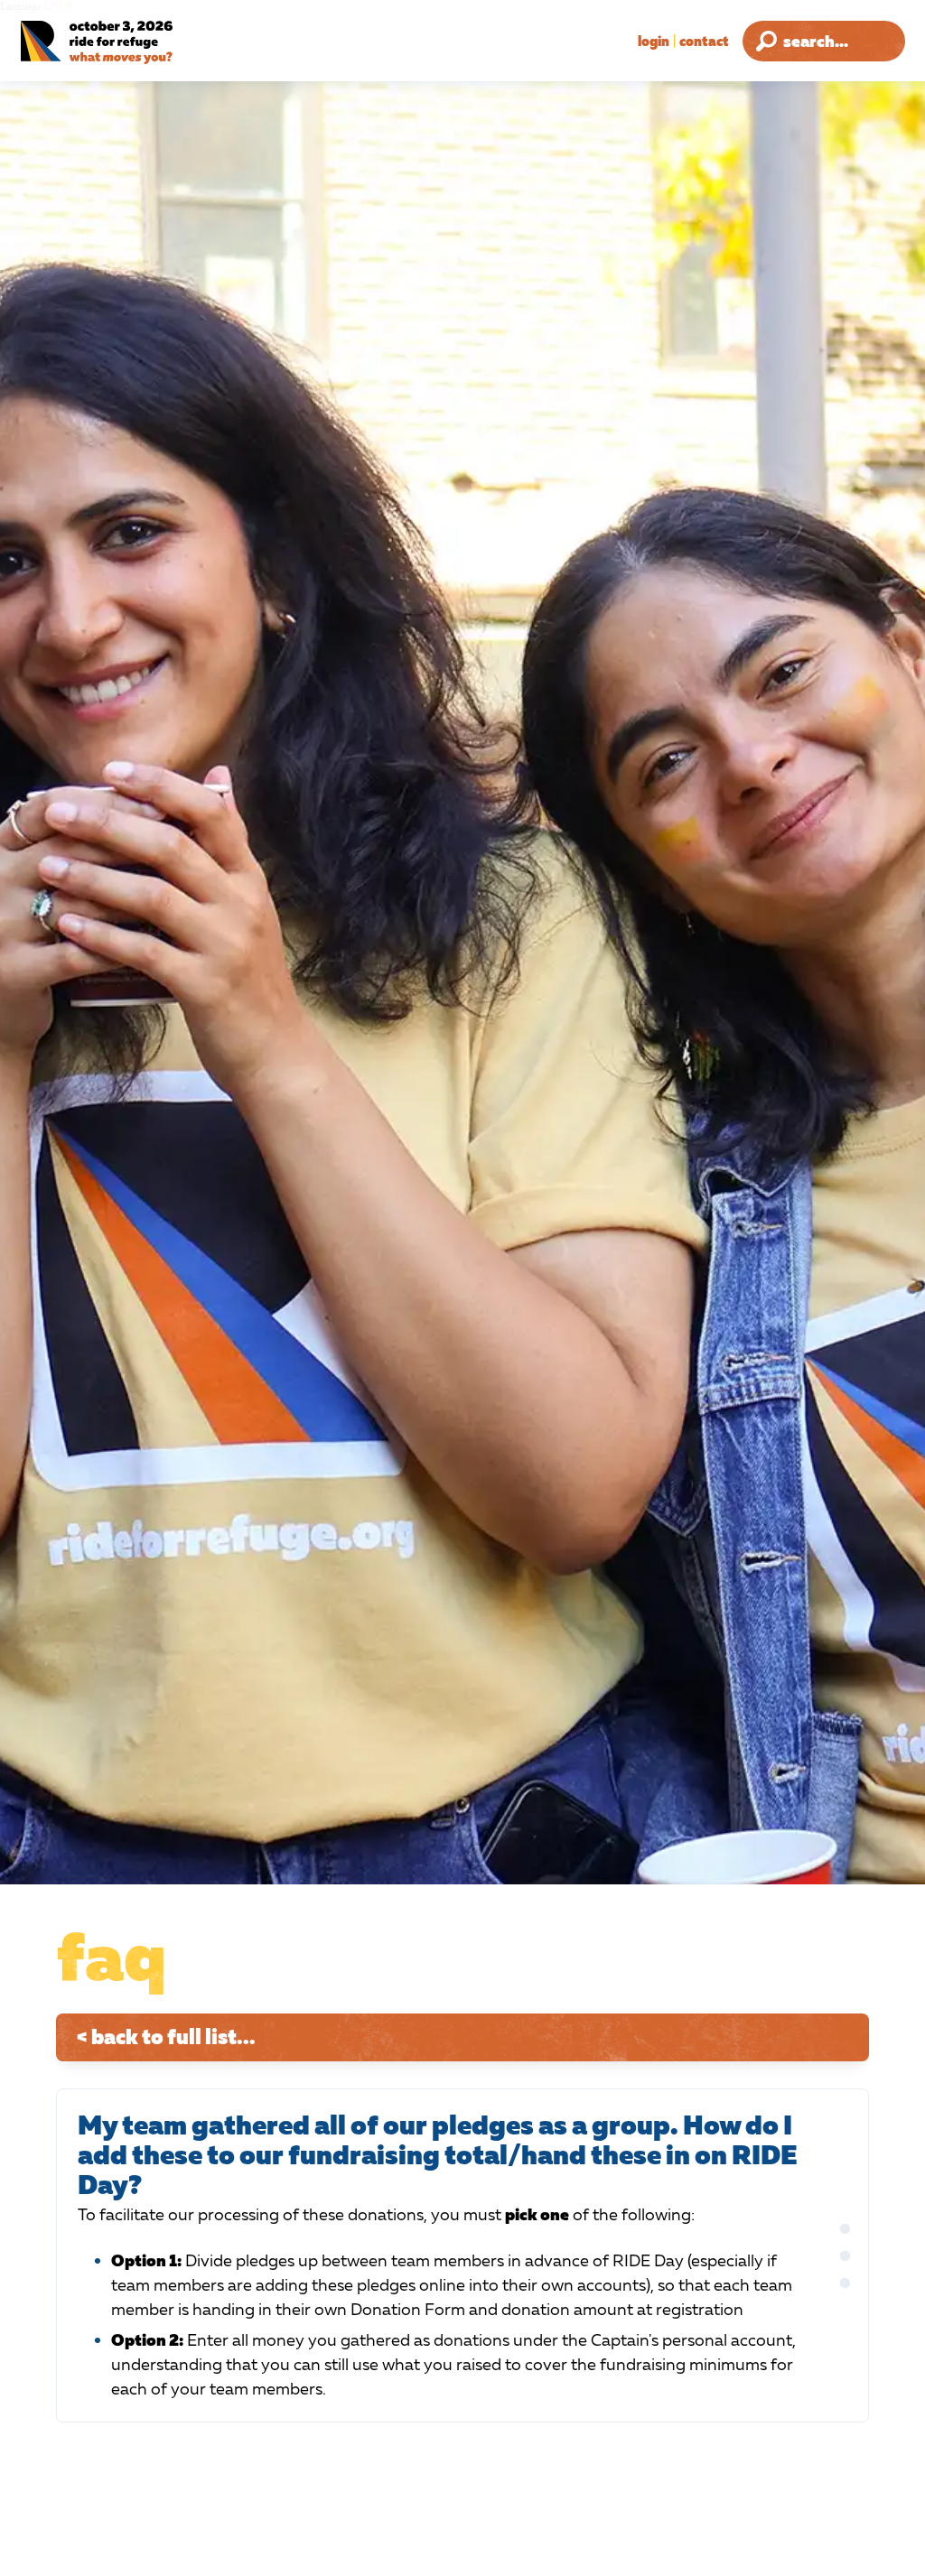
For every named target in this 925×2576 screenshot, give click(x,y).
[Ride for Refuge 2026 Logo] (140, 43)
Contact (704, 41)
